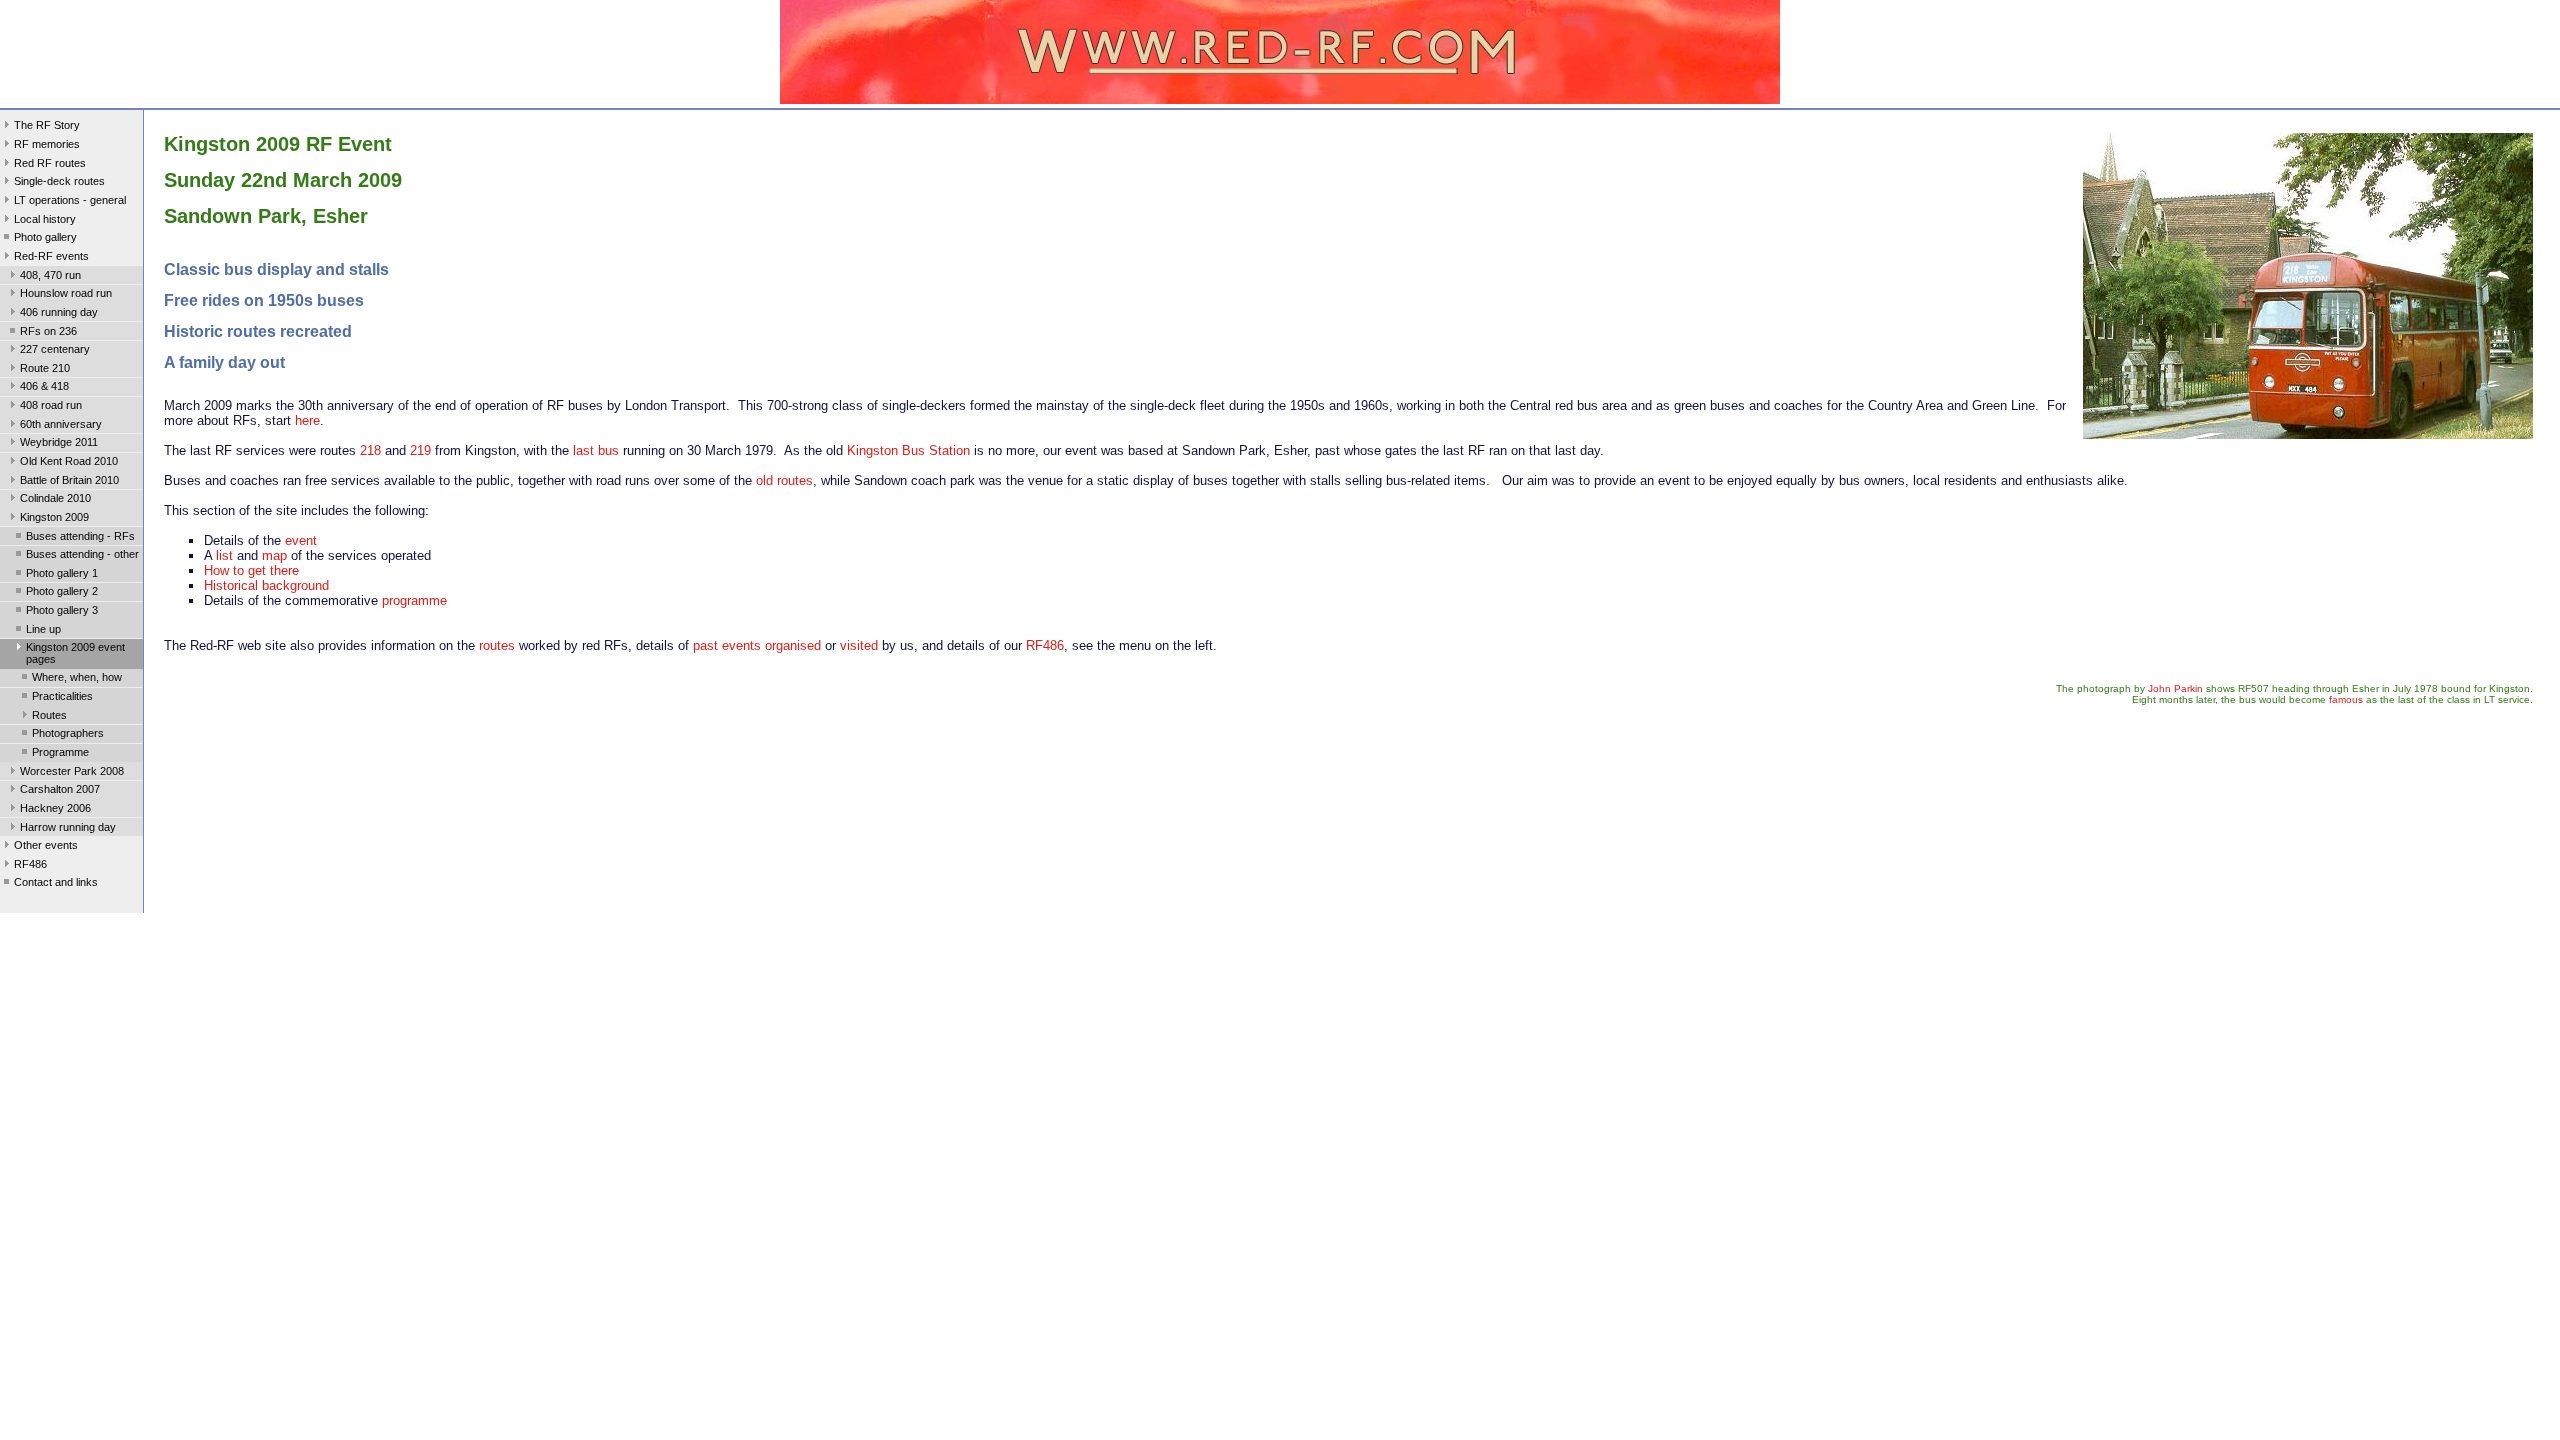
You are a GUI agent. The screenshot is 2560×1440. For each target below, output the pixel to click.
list (224, 555)
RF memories (47, 144)
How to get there (251, 570)
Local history (45, 219)
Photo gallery (45, 237)
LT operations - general (70, 200)
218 (370, 450)
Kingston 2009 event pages (75, 653)
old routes (784, 480)
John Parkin (2175, 688)
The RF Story (47, 125)
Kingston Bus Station (908, 450)
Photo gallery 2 (62, 591)
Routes (49, 715)
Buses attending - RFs (80, 536)
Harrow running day (68, 827)
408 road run (51, 405)
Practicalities (62, 696)
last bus (596, 450)
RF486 (30, 864)
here (307, 420)
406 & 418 (44, 386)
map (274, 555)
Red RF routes (50, 163)
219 (420, 450)
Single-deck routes (59, 181)
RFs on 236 (48, 331)
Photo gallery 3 (62, 610)
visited (859, 645)
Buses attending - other (82, 554)
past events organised (757, 645)
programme (414, 600)
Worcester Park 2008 (72, 771)
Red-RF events (51, 256)
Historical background (266, 585)
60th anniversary (61, 424)
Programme (60, 752)
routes (497, 645)
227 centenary (55, 349)
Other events (46, 845)
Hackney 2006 (55, 808)
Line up (43, 629)
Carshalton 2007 (60, 789)
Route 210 (45, 368)
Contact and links (56, 882)
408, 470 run (50, 275)
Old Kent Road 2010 (69, 461)
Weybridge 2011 (59, 442)
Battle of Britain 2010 (69, 480)
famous (2346, 699)
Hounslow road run (66, 293)
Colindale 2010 (55, 498)
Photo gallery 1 (62, 573)
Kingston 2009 (54, 517)
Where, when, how (77, 677)
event (301, 540)
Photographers (68, 733)
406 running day (59, 312)
